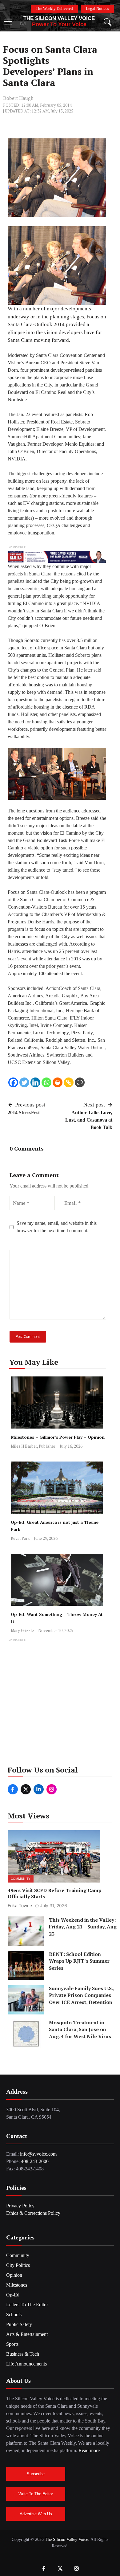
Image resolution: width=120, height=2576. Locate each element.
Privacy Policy (20, 2206)
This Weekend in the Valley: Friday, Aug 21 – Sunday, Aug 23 (83, 1927)
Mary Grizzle (22, 1630)
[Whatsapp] (46, 1082)
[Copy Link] (69, 1082)
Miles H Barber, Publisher (33, 1446)
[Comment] (80, 1082)
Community (21, 1879)
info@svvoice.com (38, 2154)
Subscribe (36, 2474)
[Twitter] (24, 1082)
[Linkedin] (35, 1082)
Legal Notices (97, 8)
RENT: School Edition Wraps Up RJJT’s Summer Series (79, 1961)
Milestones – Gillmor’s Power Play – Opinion (58, 1437)
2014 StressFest (24, 1112)
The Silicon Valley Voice (59, 18)
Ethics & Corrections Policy (33, 2213)
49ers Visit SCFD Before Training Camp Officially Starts (55, 1893)
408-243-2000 (35, 2161)
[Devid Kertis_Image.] (57, 556)
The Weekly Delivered (54, 8)
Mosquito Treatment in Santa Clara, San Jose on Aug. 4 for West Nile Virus (80, 2029)
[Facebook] (13, 1082)
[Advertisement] (60, 1704)
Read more (89, 2450)
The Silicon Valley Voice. (67, 2539)
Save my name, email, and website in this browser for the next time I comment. (57, 1227)
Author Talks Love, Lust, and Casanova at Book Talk (89, 1120)
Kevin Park (20, 1538)
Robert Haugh (18, 98)
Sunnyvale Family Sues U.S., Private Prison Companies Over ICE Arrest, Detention (82, 1995)
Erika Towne (20, 1905)
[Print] (58, 1082)
